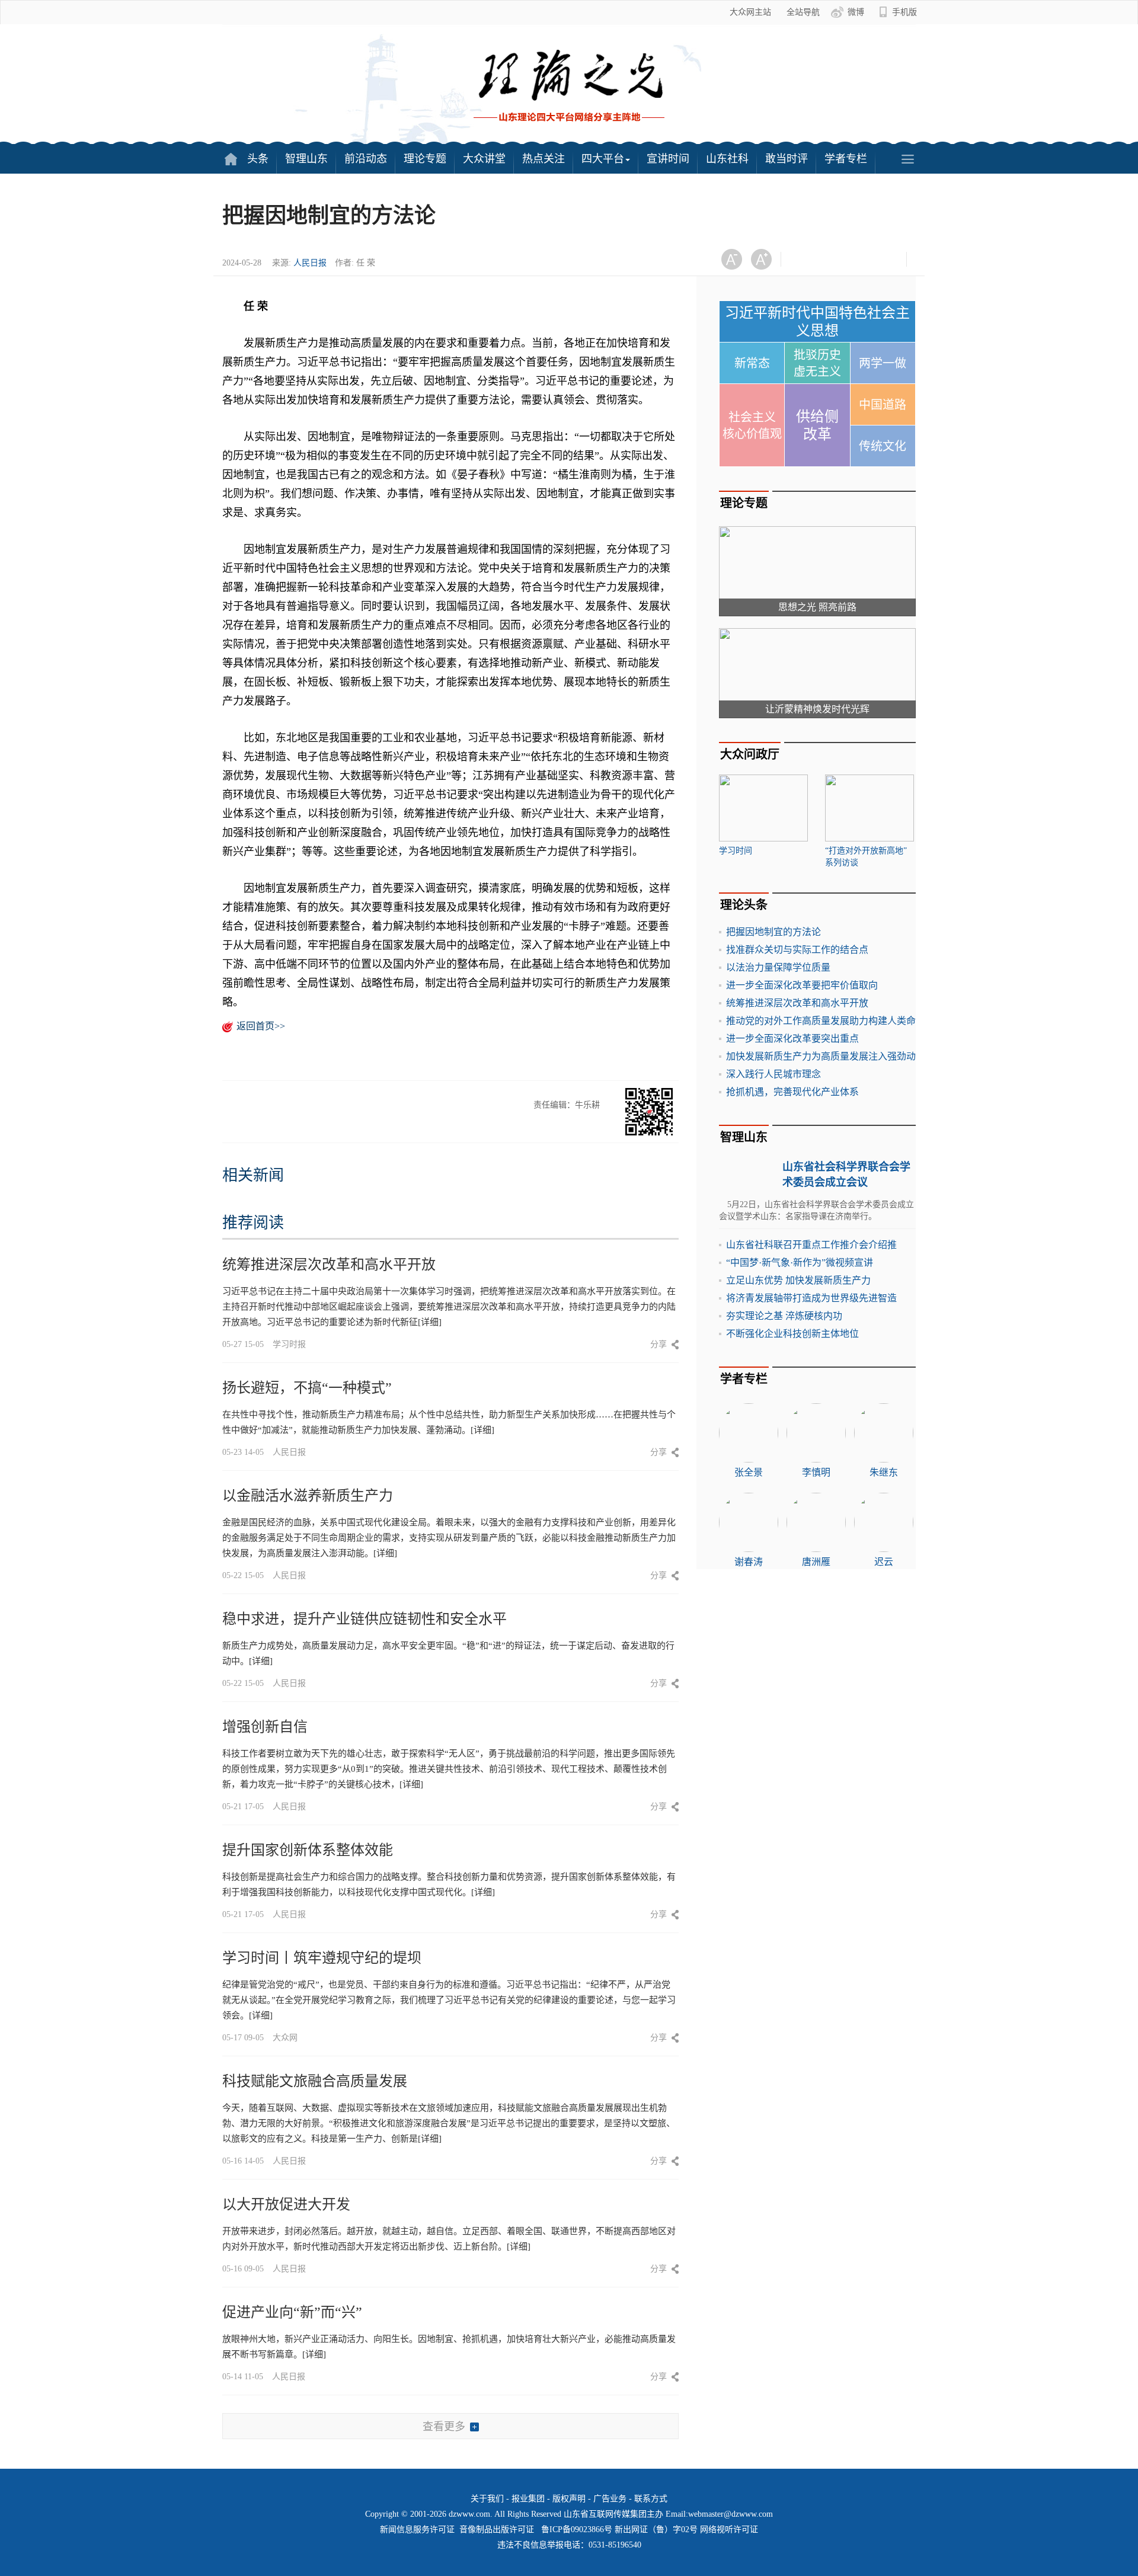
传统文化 (883, 446)
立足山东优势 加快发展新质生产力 (798, 1280)
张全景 (749, 1472)
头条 (258, 159)
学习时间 (736, 851)
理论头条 (744, 905)
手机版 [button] (904, 12)
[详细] (430, 1322)
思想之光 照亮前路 (817, 607)
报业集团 (528, 2499)
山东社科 (727, 159)
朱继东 (884, 1472)
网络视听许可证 (729, 2529)
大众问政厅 (750, 754)
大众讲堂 (484, 159)
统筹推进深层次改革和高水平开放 (329, 1265)
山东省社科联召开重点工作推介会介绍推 (811, 1245)
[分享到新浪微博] (834, 259)
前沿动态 (366, 159)
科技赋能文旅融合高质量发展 (315, 2081)
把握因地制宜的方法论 (773, 932)
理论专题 (425, 159)
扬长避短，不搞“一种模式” (307, 1388)
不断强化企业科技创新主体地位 (792, 1334)
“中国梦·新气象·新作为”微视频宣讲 (800, 1263)
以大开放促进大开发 (286, 2204)
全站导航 (803, 12)
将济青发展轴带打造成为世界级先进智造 (811, 1298)
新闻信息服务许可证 (417, 2529)
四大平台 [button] (603, 159)
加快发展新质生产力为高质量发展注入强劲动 (821, 1056)
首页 (231, 159)
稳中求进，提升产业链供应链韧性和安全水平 (365, 1619)
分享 (658, 1344)
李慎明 (816, 1472)
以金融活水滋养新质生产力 (308, 1496)
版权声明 (569, 2499)
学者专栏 (846, 159)
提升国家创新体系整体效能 (308, 1850)
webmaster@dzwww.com (731, 2514)
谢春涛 (749, 1562)
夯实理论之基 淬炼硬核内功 (784, 1316)
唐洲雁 (816, 1562)
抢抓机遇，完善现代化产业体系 (792, 1092)
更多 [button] (907, 159)
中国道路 (883, 405)
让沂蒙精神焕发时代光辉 (817, 709)
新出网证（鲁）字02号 (656, 2529)
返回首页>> (261, 1026)
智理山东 (306, 159)
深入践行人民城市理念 (773, 1074)
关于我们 (487, 2499)
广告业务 (610, 2499)
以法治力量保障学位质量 (778, 967)
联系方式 (651, 2499)
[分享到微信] (805, 259)
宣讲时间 (668, 159)
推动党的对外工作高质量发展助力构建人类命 (821, 1021)
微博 (856, 12)
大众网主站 (750, 12)
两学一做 (883, 363)
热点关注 (544, 159)
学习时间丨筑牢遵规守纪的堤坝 (322, 1958)
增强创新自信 (265, 1727)
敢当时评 (787, 159)
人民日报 (310, 263)
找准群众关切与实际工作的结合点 (797, 950)
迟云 (884, 1562)
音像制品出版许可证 (497, 2529)
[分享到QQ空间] (863, 259)
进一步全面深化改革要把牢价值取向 (802, 985)
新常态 (752, 363)
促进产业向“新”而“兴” (292, 2312)
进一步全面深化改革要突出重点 (792, 1039)
